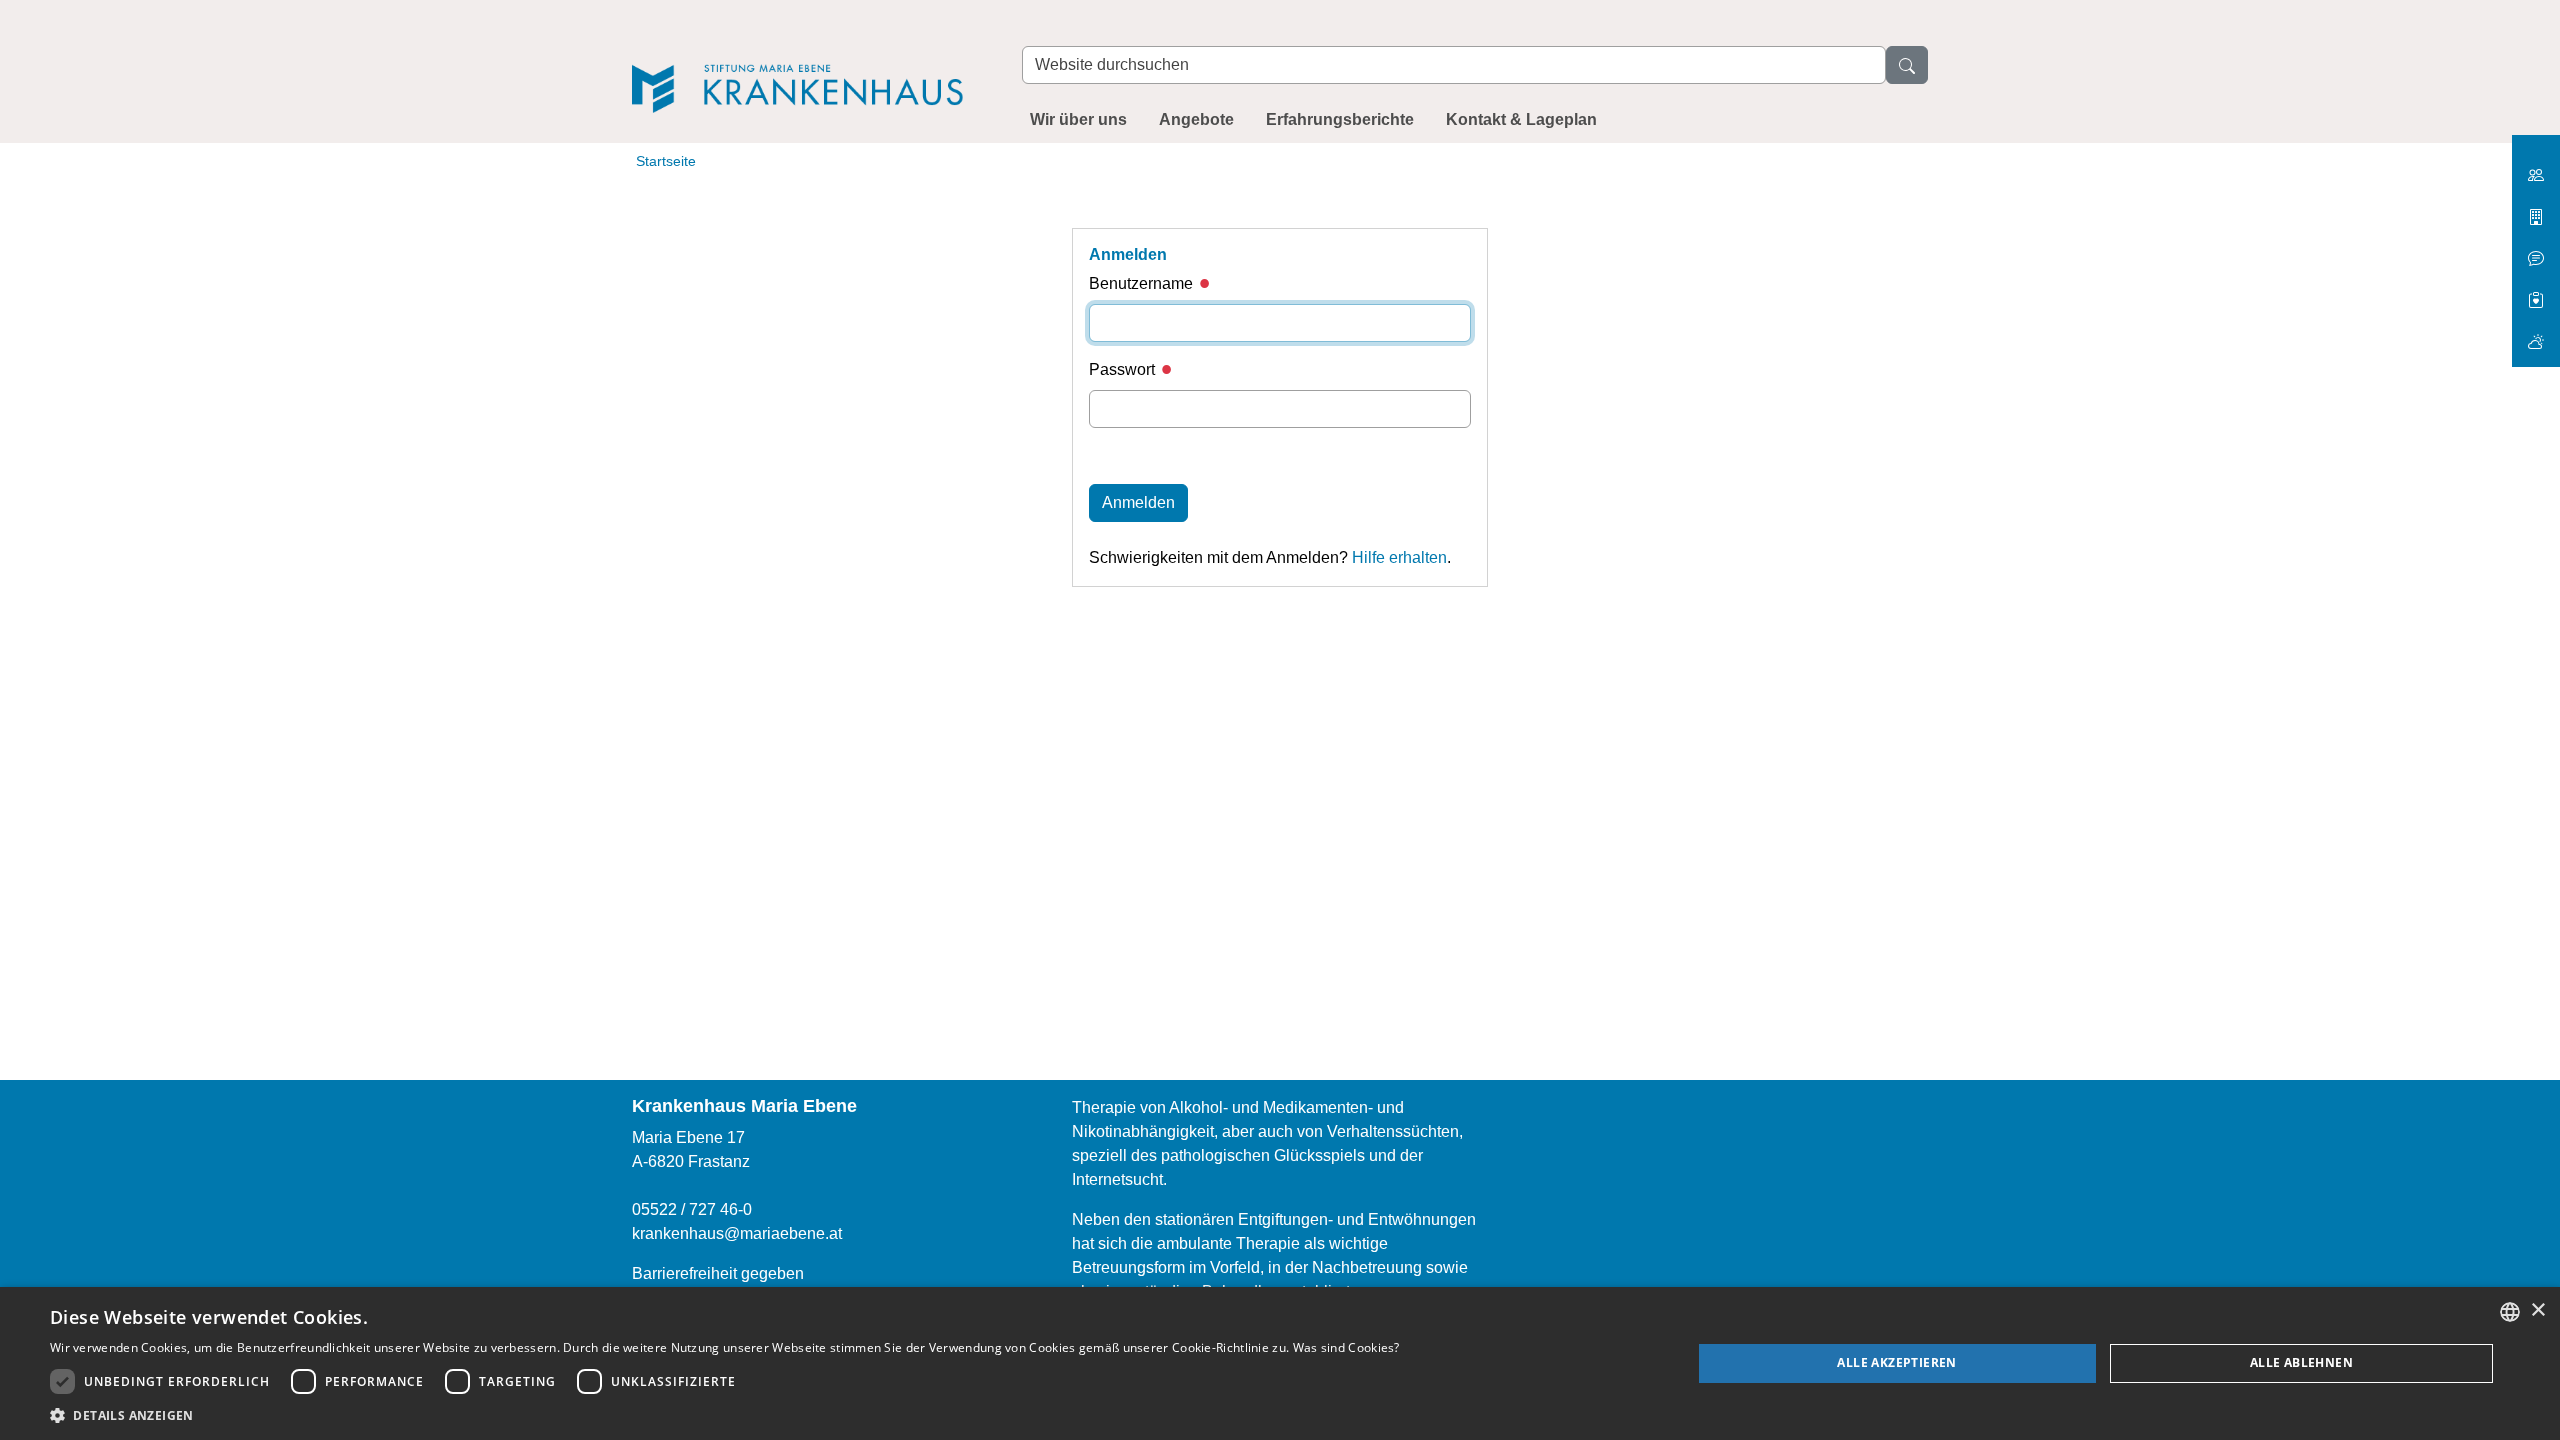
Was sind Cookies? (1346, 1347)
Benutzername (1143, 283)
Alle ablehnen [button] (2301, 1362)
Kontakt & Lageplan (1521, 119)
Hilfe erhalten (1399, 557)
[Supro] (2536, 292)
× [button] (2537, 1310)
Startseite (666, 161)
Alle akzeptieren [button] (1896, 1362)
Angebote (1196, 119)
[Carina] (2536, 333)
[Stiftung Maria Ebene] (2536, 167)
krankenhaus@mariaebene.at (737, 1233)
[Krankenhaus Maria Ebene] (807, 61)
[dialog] (1280, 1363)
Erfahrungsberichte (1340, 119)
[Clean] (2536, 250)
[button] (725, 1415)
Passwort (1124, 369)
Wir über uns (1078, 119)
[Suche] (1907, 65)
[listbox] (2510, 1312)
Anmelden (1138, 502)
